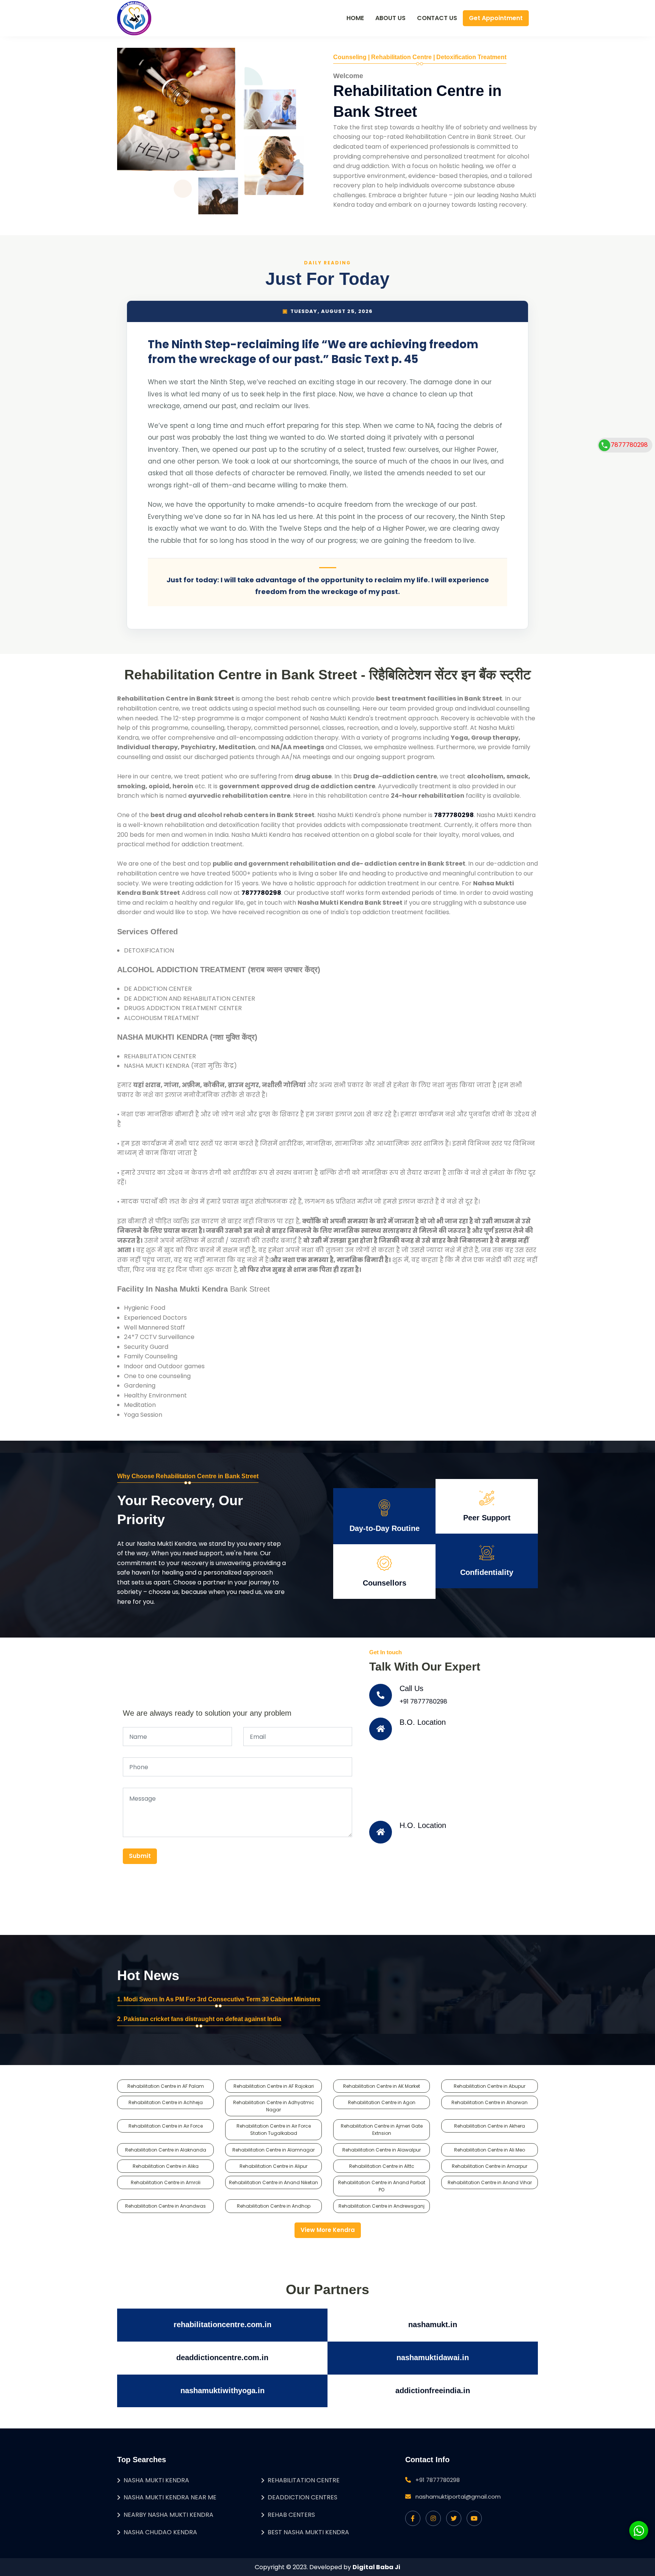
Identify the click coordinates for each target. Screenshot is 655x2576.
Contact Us (437, 18)
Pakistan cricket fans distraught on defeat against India (202, 2019)
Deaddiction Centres (302, 2497)
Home (355, 18)
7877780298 (629, 445)
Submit (140, 1856)
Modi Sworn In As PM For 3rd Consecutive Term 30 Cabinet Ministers (222, 1999)
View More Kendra (328, 2230)
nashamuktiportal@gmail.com (458, 2497)
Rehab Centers (291, 2515)
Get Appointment (496, 18)
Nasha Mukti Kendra (156, 2480)
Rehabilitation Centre (304, 2480)
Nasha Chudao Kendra (160, 2532)
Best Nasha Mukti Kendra (308, 2532)
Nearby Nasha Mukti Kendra (168, 2515)
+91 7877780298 (423, 1701)
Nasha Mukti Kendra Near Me (170, 2497)
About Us (390, 18)
